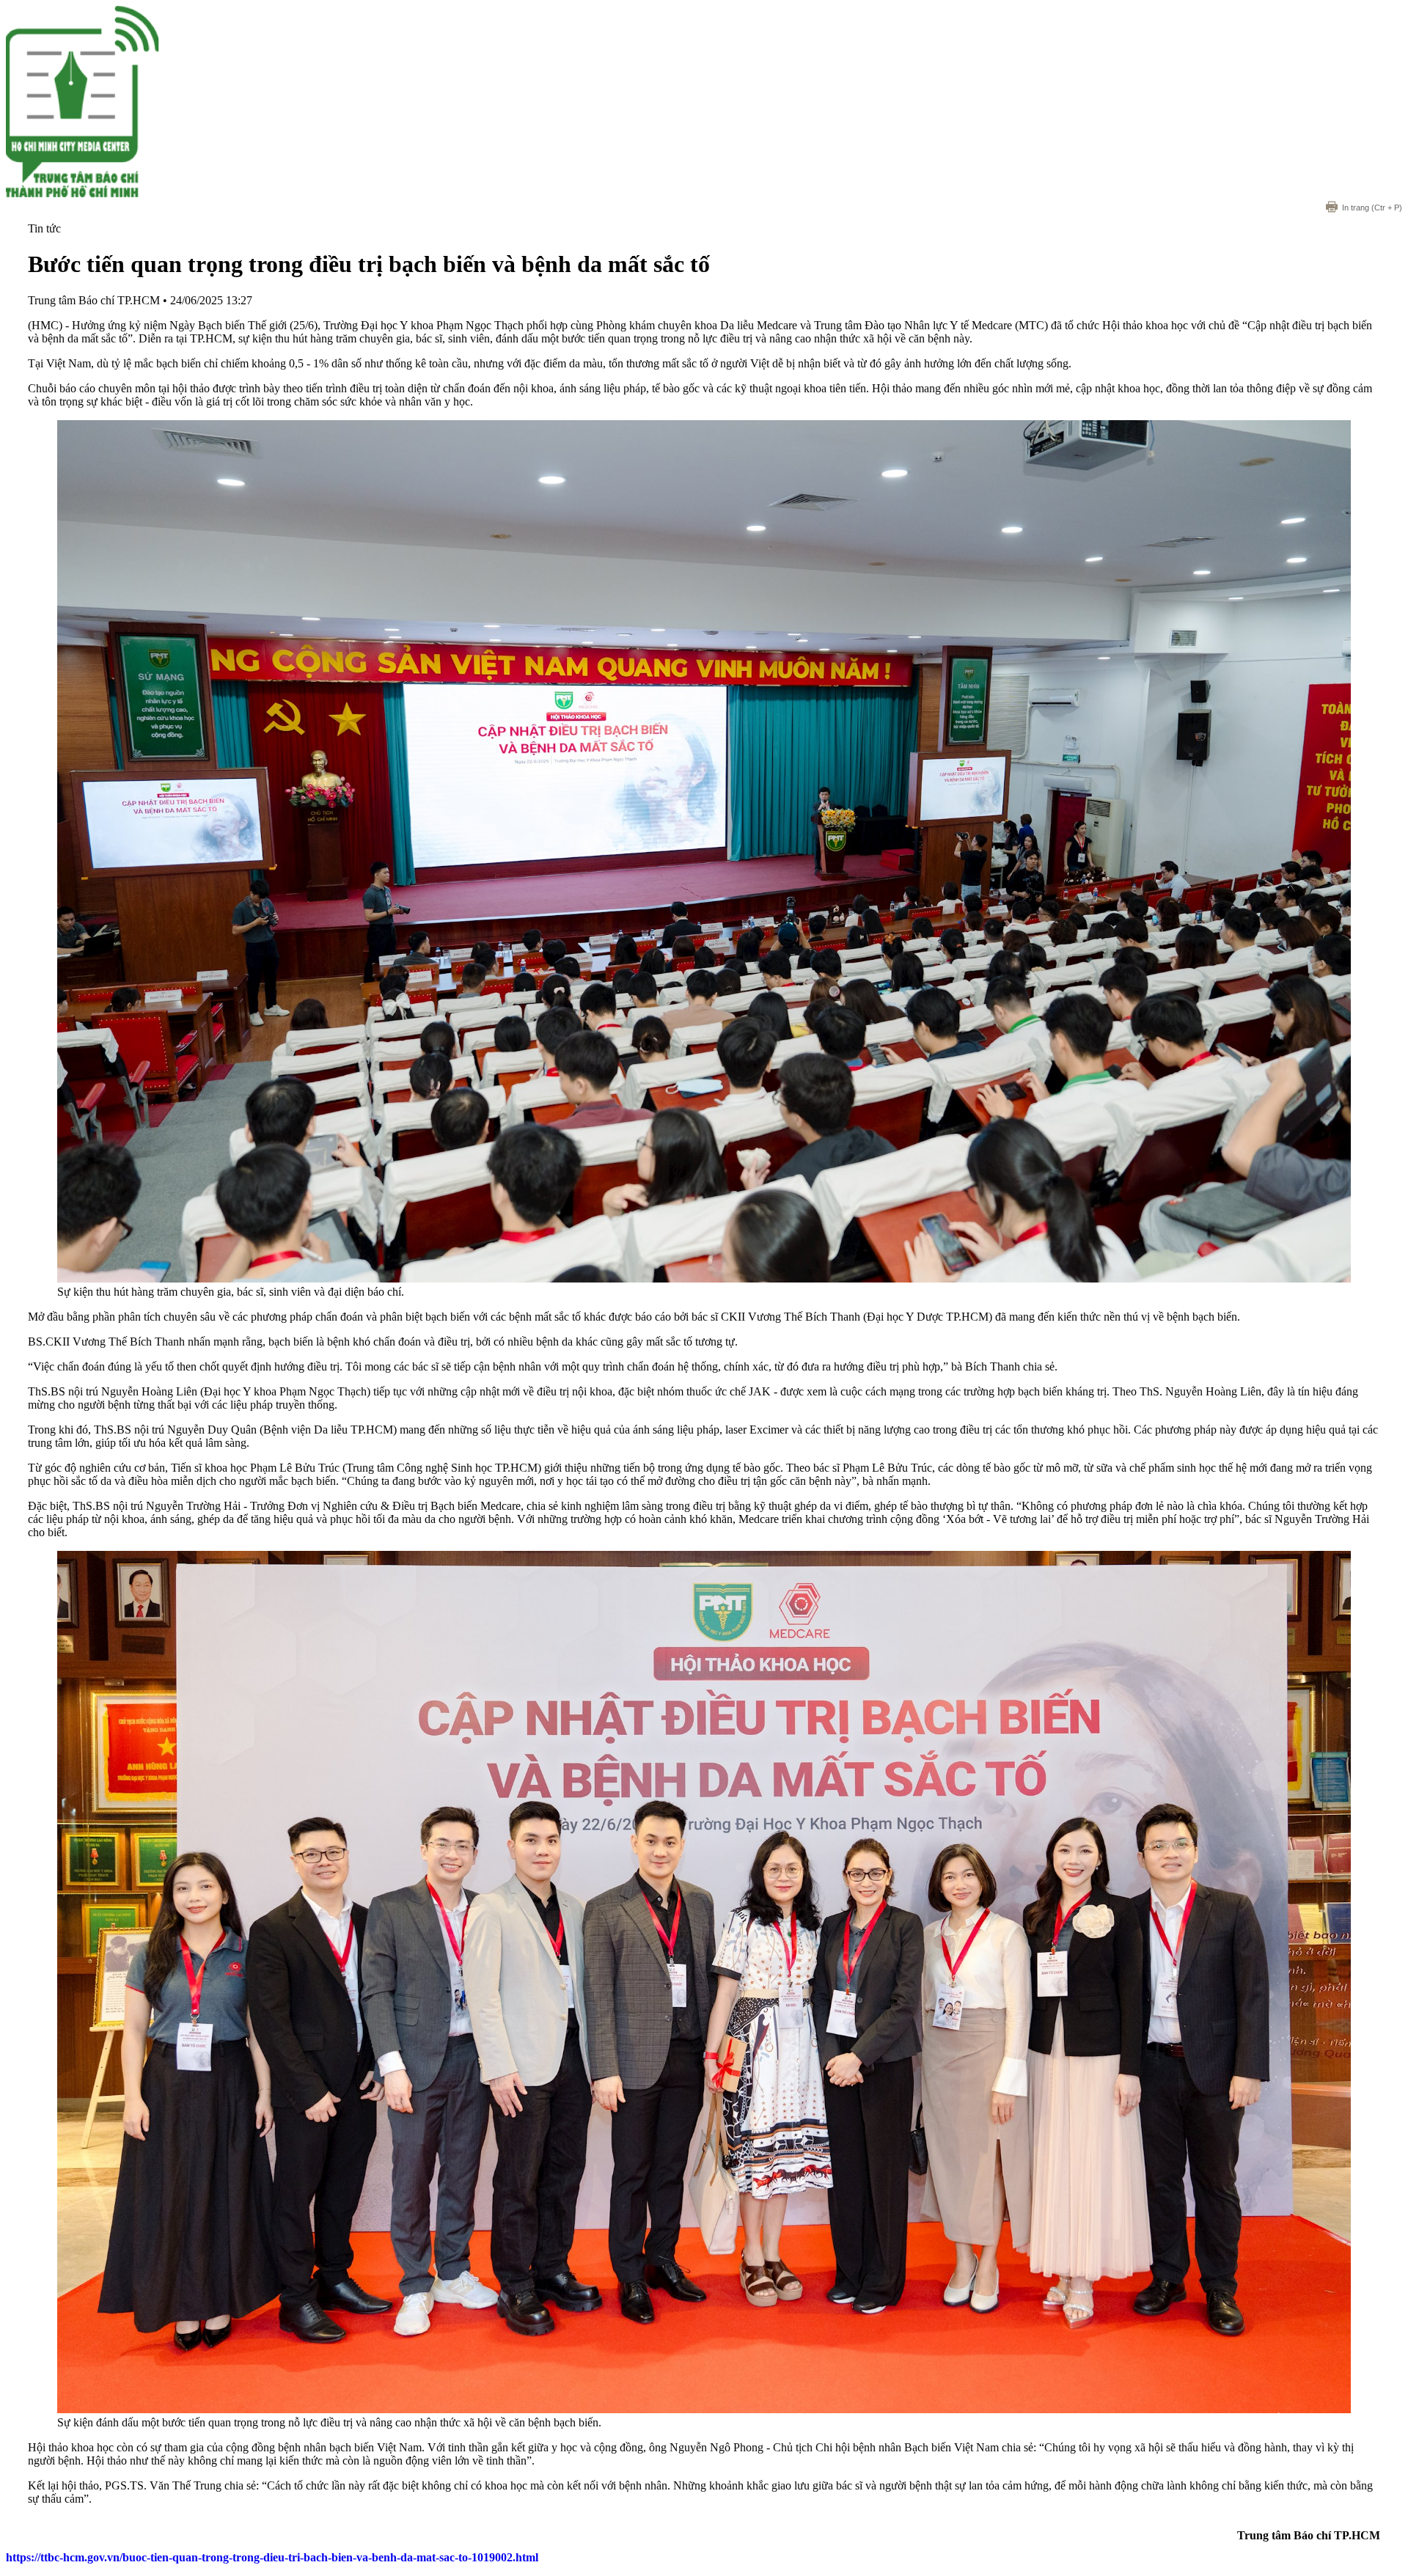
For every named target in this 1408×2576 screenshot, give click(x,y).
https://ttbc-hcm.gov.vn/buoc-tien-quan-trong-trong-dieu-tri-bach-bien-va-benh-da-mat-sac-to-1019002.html (272, 2557)
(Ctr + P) (1372, 208)
